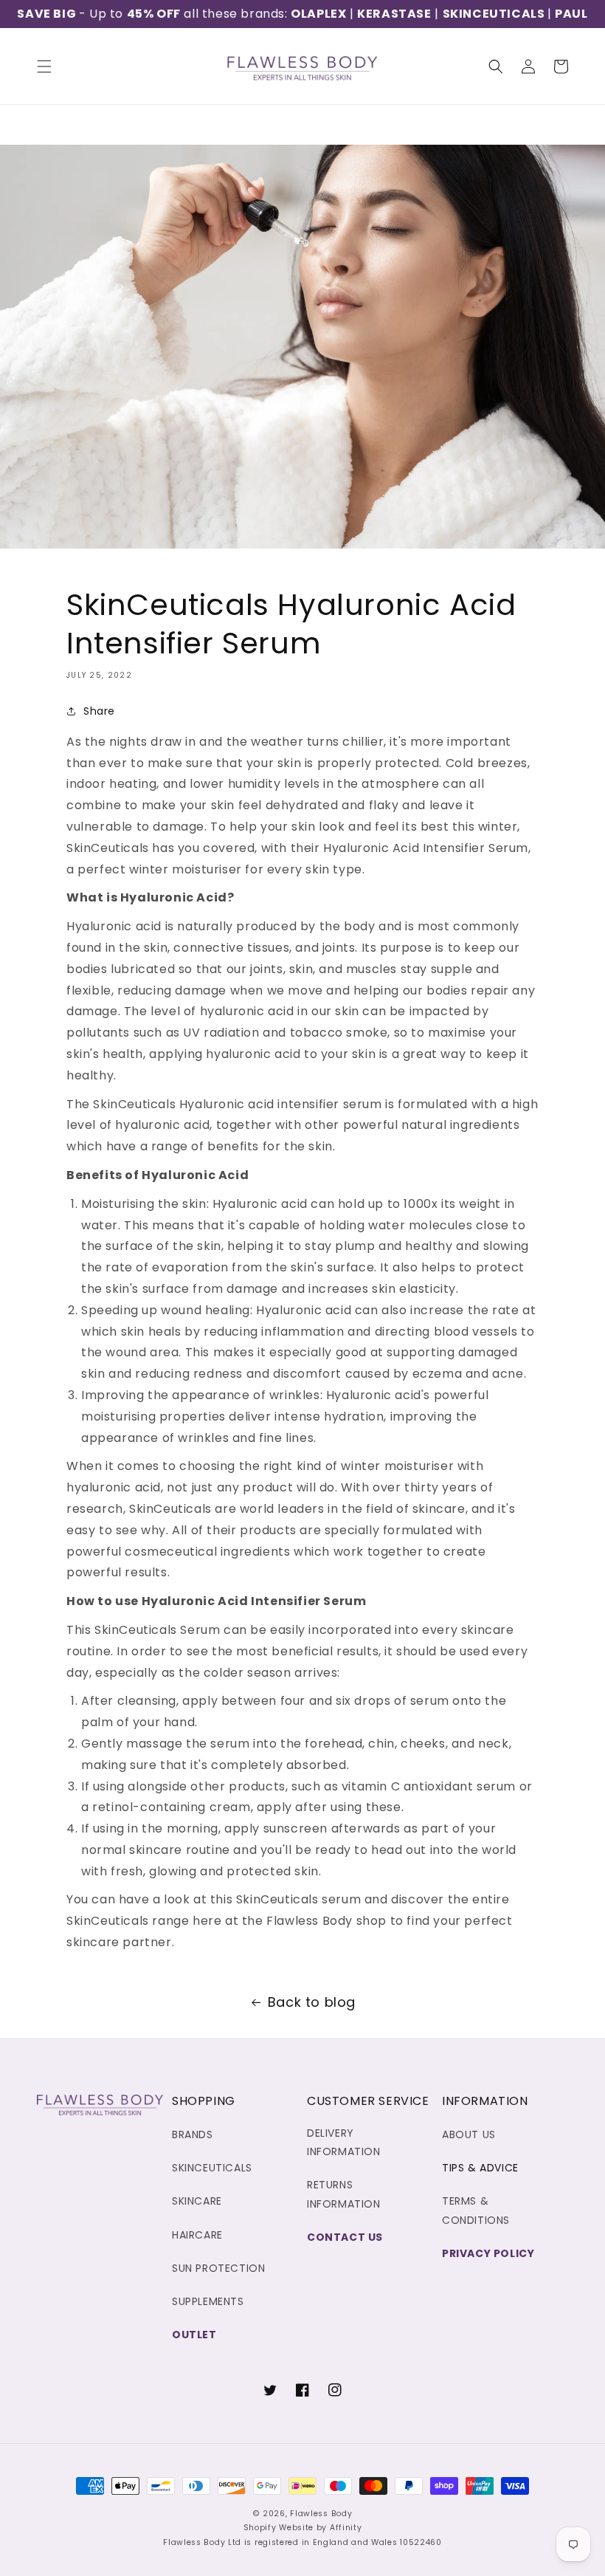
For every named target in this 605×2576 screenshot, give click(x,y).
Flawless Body (321, 2514)
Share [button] (99, 711)
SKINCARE (197, 2201)
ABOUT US (469, 2134)
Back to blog (312, 2002)
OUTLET (194, 2335)
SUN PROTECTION (218, 2268)
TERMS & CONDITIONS (476, 2210)
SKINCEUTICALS (495, 14)
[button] (44, 66)
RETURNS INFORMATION (344, 2194)
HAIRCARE (197, 2235)
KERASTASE (394, 14)
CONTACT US (345, 2237)
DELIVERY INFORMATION (344, 2142)
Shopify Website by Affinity (303, 2528)
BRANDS (193, 2134)
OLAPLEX (318, 14)
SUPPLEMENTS (208, 2301)
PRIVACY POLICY (488, 2253)
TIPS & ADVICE (480, 2168)
